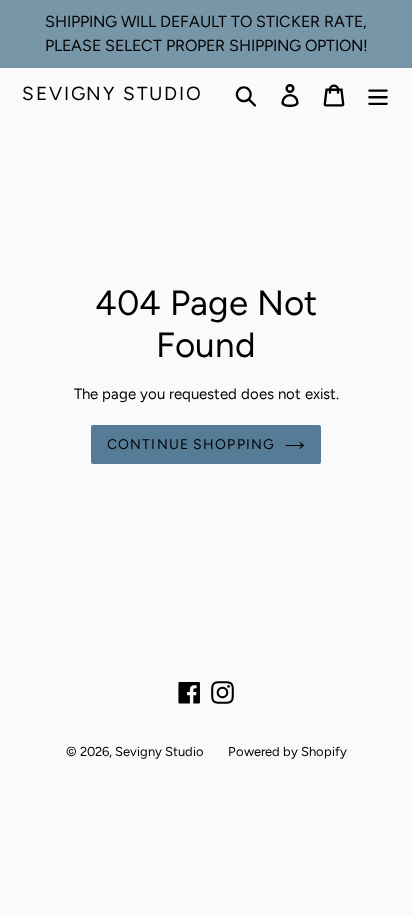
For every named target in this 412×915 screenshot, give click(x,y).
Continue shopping (191, 444)
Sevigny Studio (112, 94)
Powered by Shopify (287, 751)
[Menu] (378, 94)
